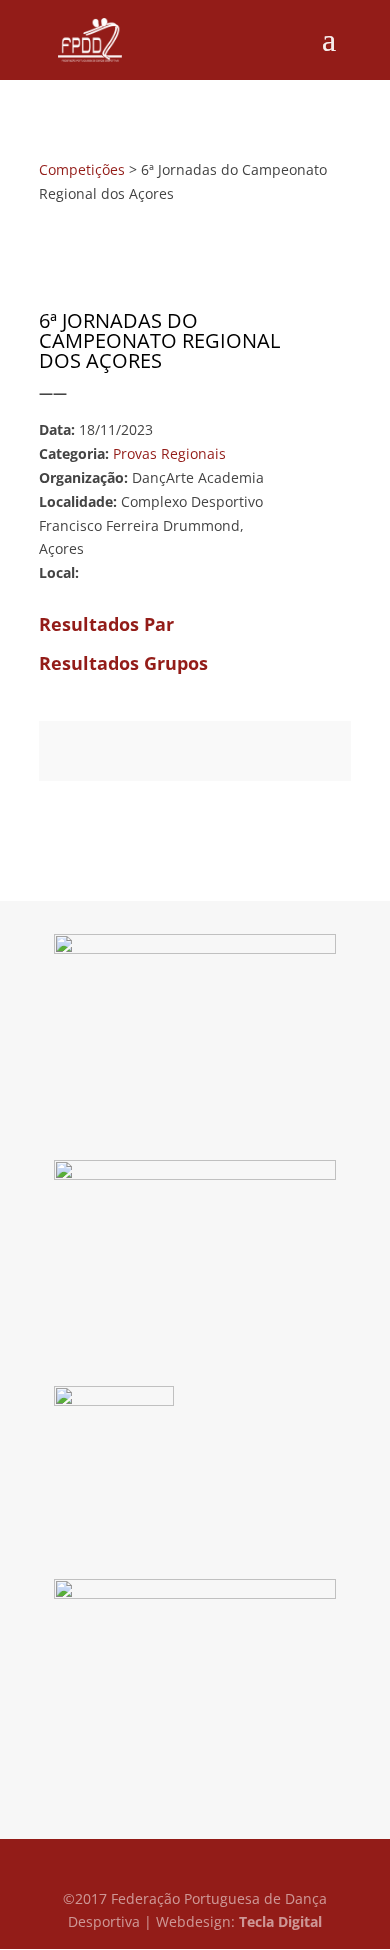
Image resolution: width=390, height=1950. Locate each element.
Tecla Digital (280, 1921)
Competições (82, 169)
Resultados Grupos (123, 663)
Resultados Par (106, 624)
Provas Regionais (169, 453)
